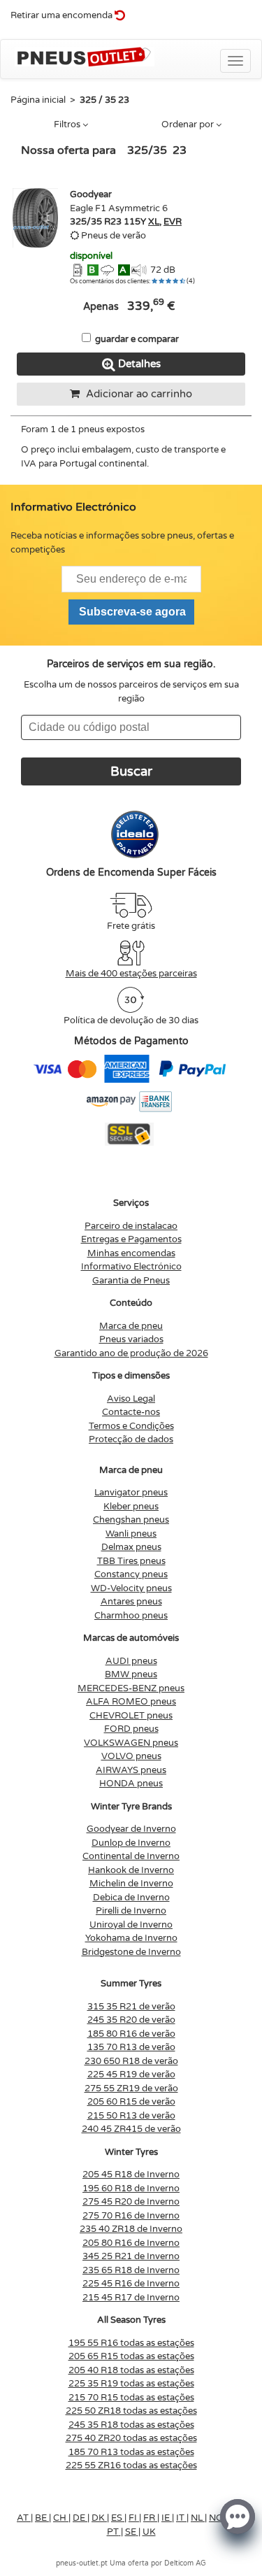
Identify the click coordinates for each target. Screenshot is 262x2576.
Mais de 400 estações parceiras (131, 974)
